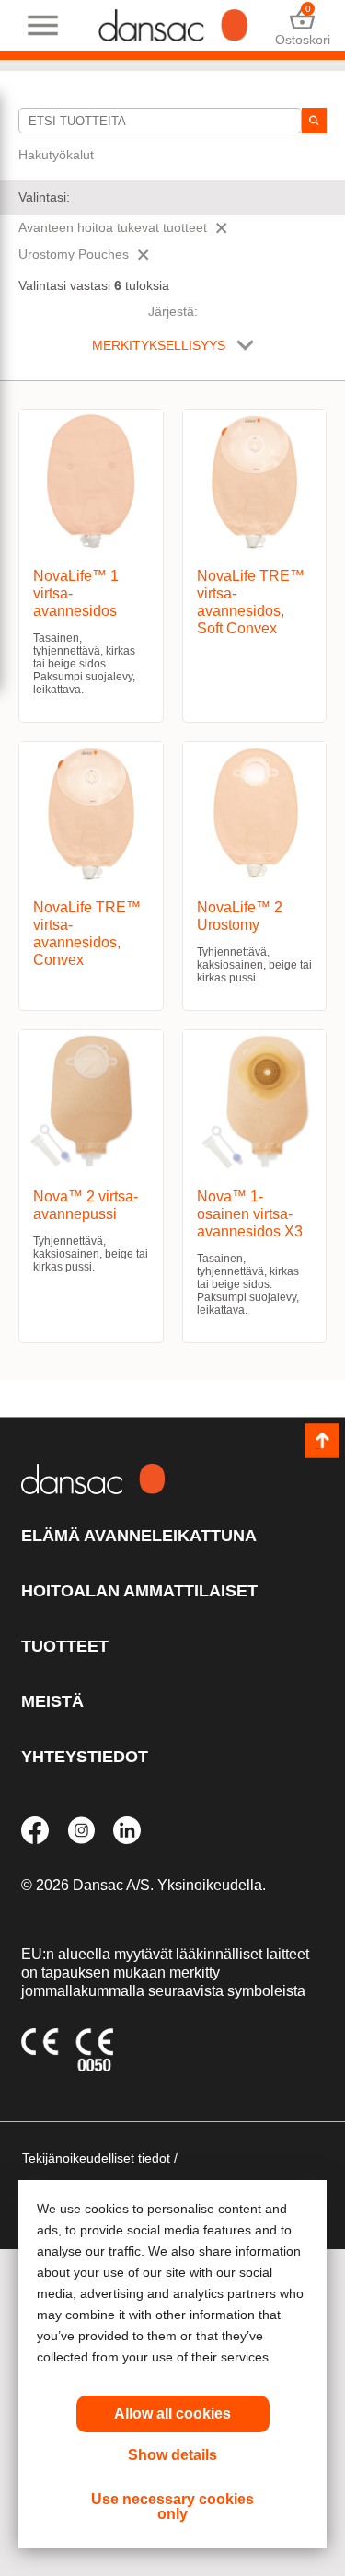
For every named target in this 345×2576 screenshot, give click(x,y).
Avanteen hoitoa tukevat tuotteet (113, 227)
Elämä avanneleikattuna (139, 1536)
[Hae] (314, 121)
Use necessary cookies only (172, 2506)
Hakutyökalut (56, 155)
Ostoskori (302, 25)
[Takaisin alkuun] (322, 1441)
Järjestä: (173, 311)
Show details (172, 2455)
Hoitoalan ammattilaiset (139, 1591)
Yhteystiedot (85, 1757)
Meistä (52, 1701)
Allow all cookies (172, 2414)
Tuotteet (65, 1646)
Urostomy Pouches (74, 254)
